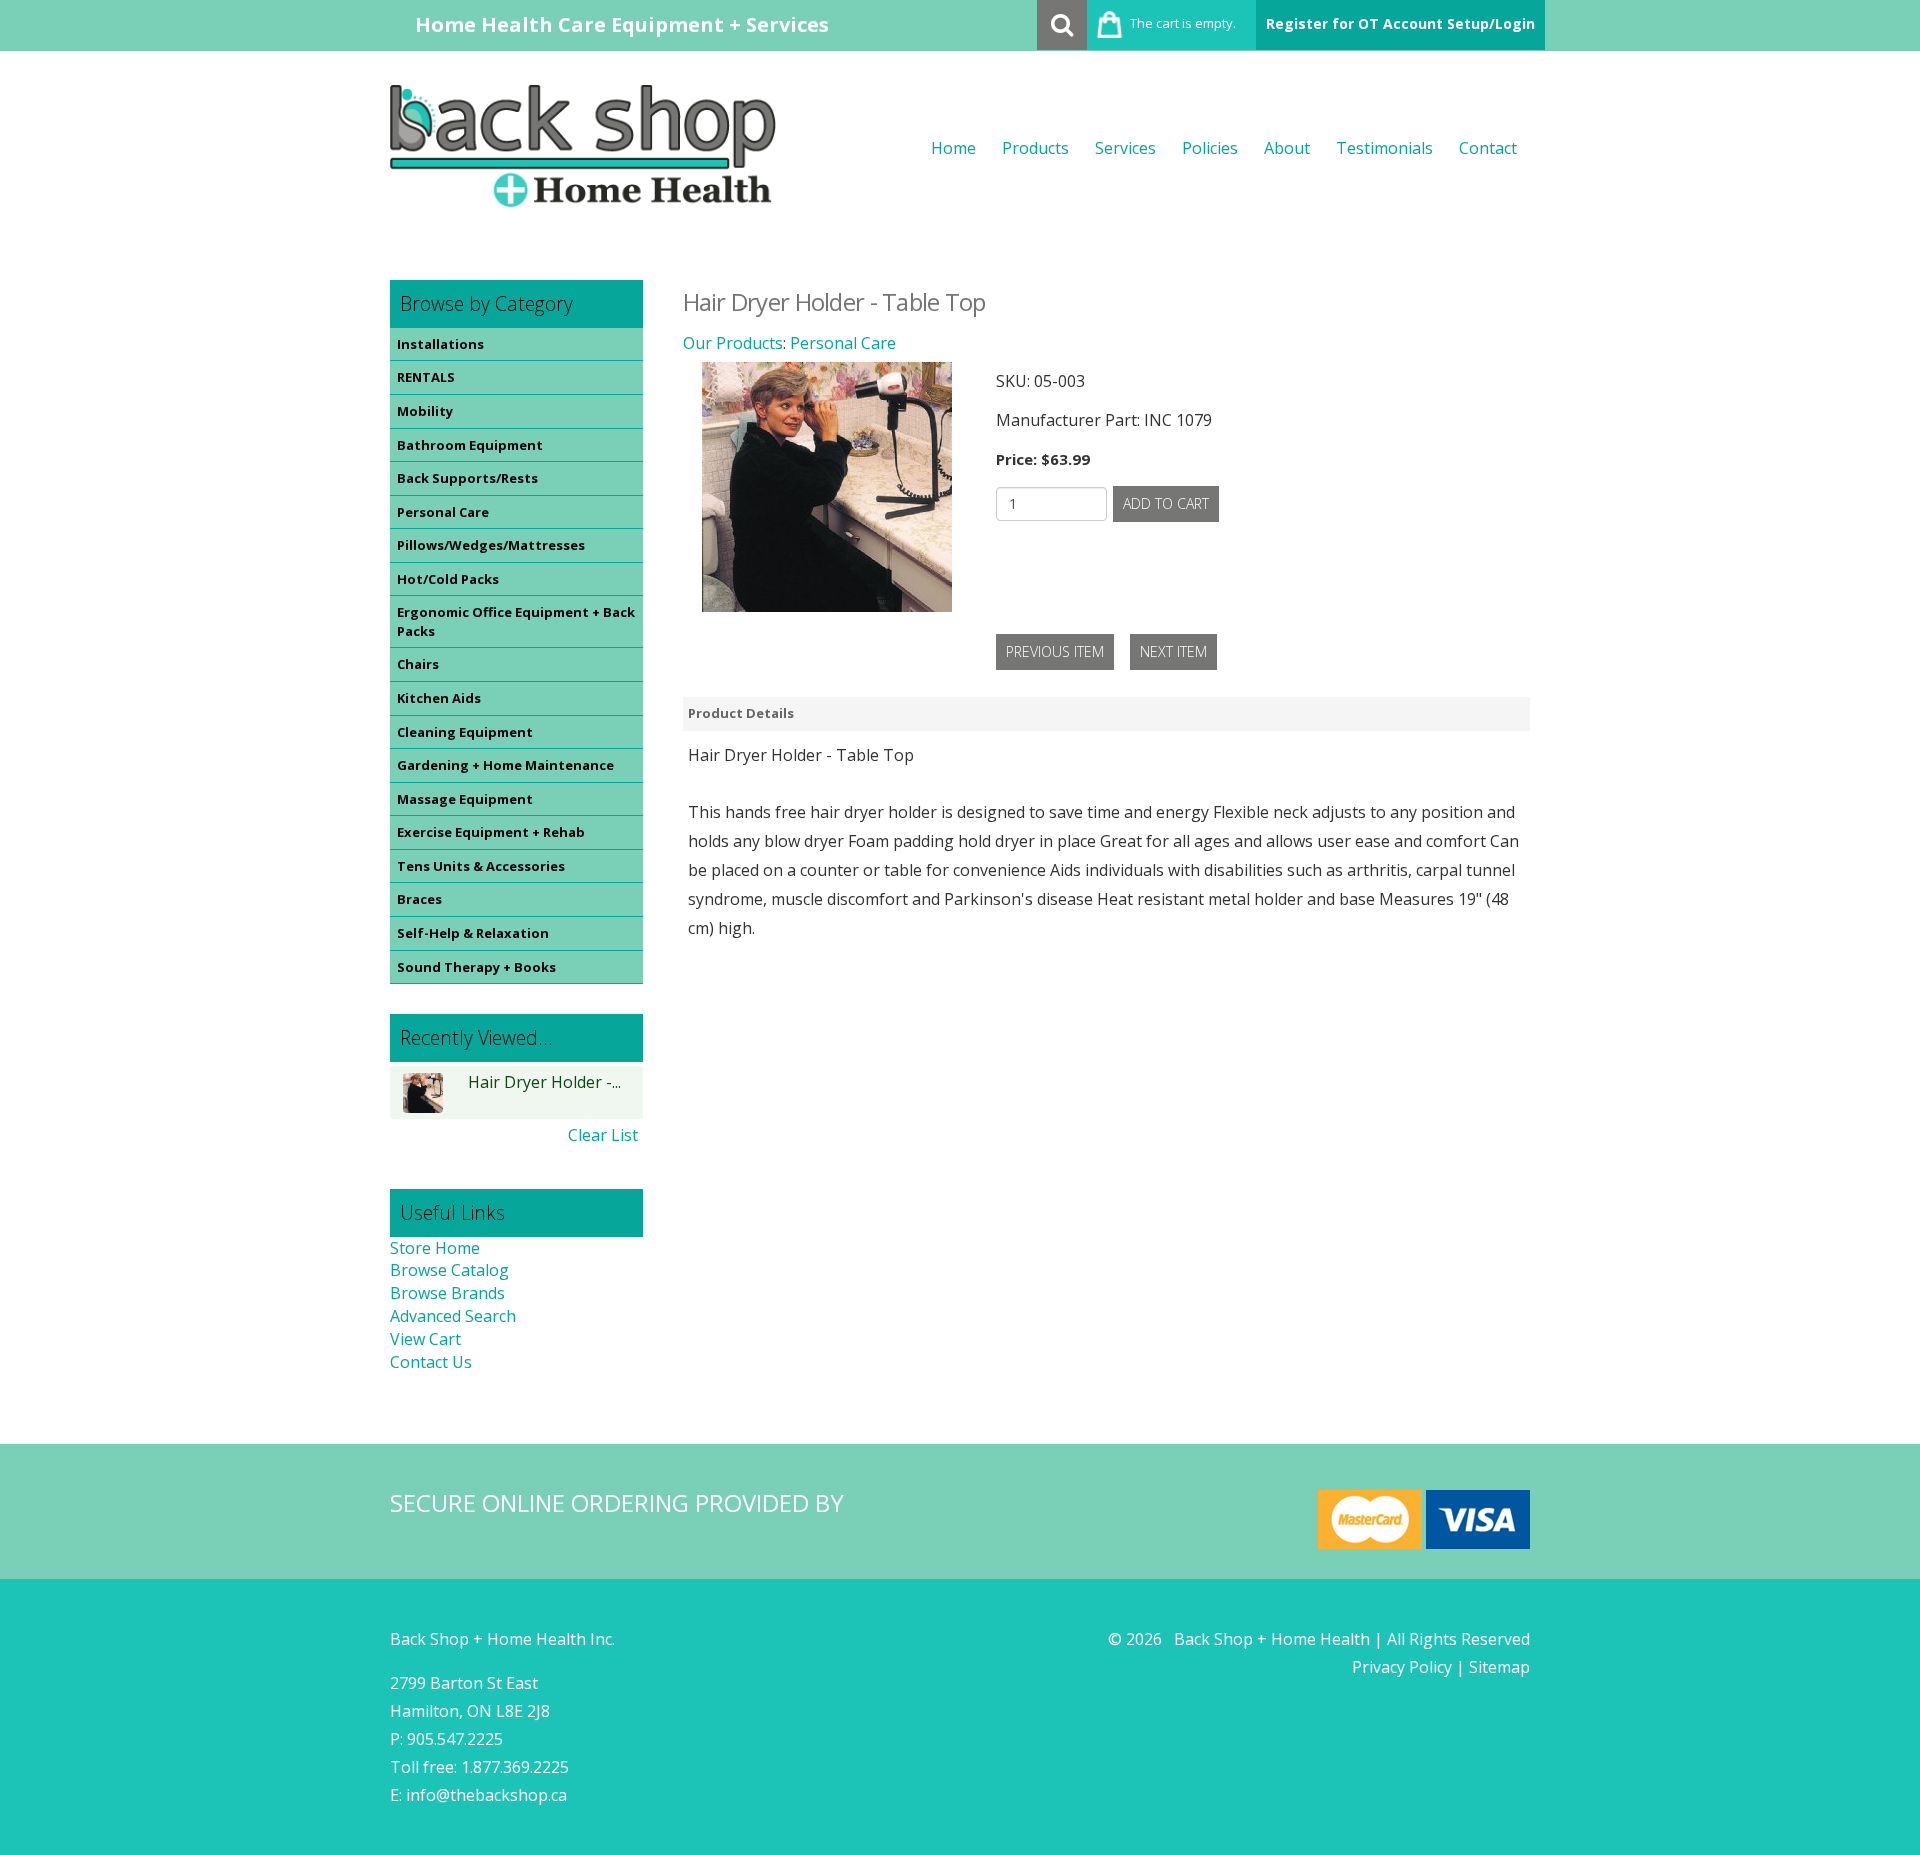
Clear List (603, 1135)
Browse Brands (447, 1293)
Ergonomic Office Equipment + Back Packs (516, 621)
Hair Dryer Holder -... (544, 1082)
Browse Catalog (449, 1270)
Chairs (418, 664)
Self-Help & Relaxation (473, 933)
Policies (1210, 148)
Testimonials (1384, 148)
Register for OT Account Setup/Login (1400, 23)
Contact (1488, 148)
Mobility (425, 411)
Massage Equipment (465, 799)
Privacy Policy (1402, 1667)
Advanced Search (453, 1316)
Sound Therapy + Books (476, 967)
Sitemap (1499, 1667)
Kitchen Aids (439, 698)
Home (953, 148)
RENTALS (426, 377)
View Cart (425, 1339)
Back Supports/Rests (467, 478)
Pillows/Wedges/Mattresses (491, 545)
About (1287, 148)
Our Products (733, 343)
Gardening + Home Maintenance (505, 765)
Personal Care (443, 512)
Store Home (435, 1248)
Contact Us (431, 1362)
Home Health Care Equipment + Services (622, 24)
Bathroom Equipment (470, 445)
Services (1125, 148)
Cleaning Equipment (465, 732)
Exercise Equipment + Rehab (491, 832)
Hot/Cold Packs (448, 579)
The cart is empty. (1183, 23)
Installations (440, 344)
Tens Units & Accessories (481, 866)
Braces (419, 899)
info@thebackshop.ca (486, 1795)
